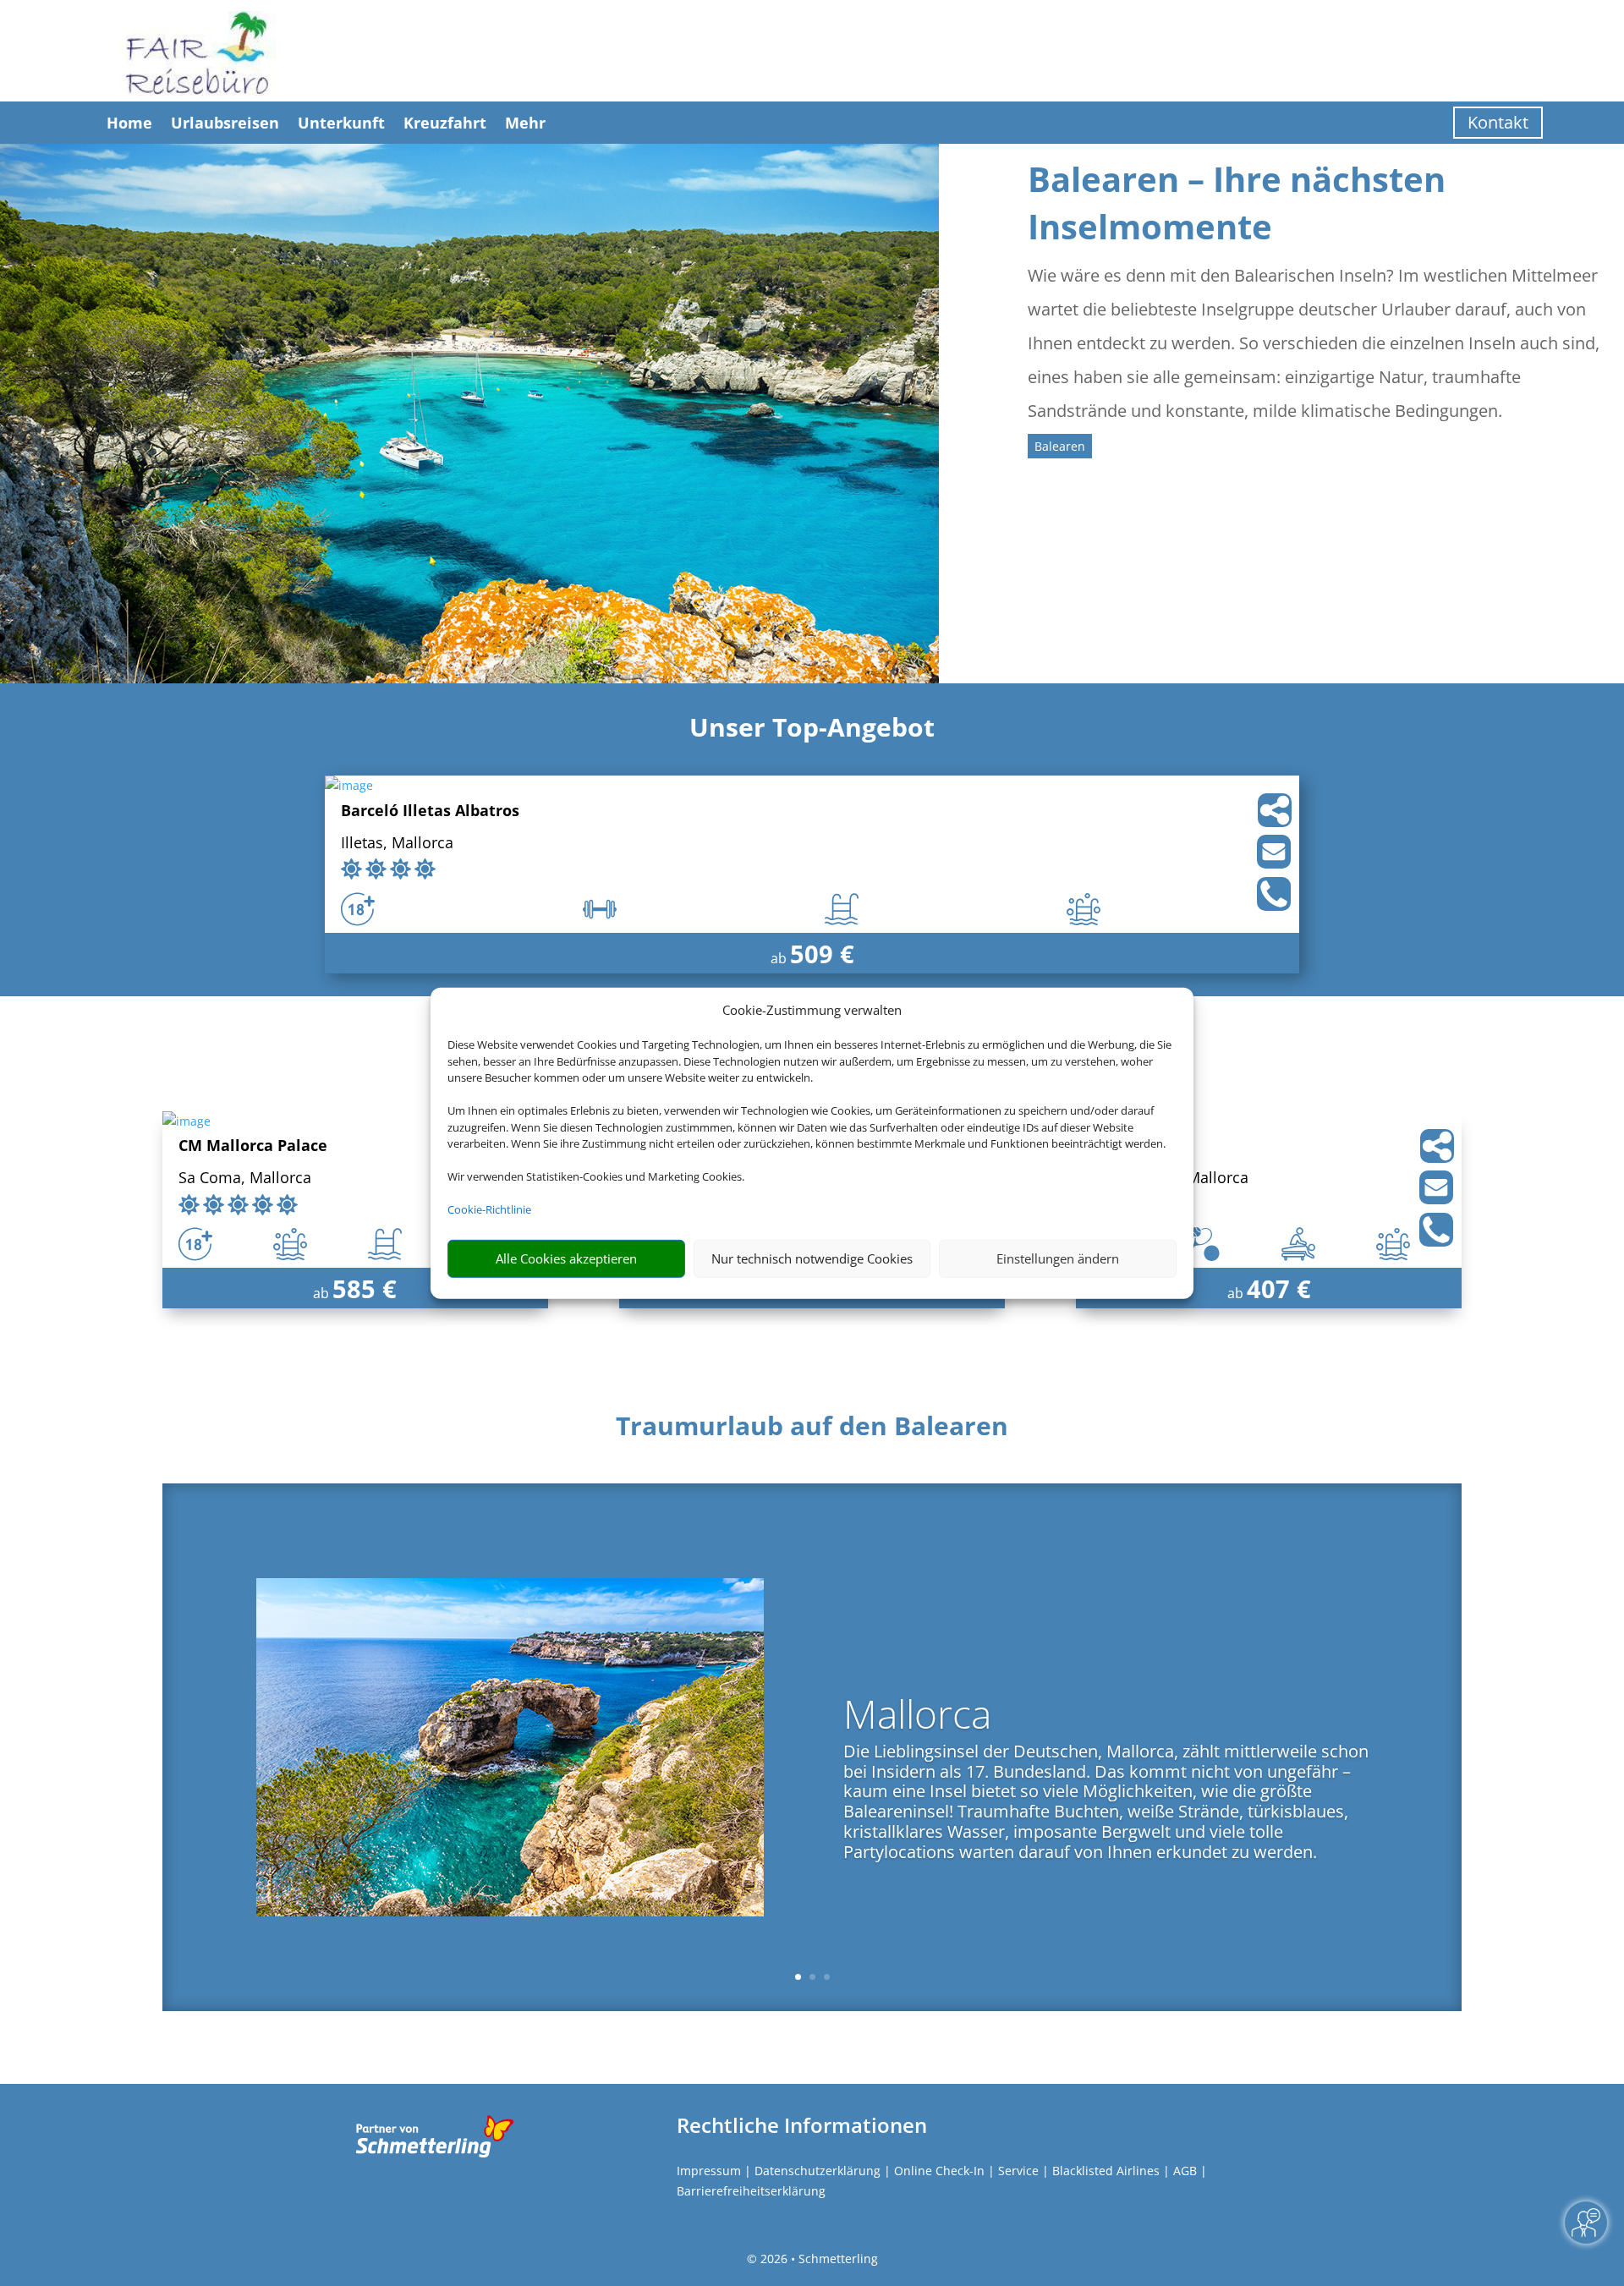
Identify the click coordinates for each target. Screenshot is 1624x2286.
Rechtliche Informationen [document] (802, 2125)
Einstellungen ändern (1058, 1258)
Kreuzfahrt (445, 123)
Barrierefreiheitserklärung (751, 2191)
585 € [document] (365, 1288)
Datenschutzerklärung (817, 2171)
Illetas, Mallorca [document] (397, 844)
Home (129, 123)
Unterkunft (341, 123)
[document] (812, 1430)
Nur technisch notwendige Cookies (812, 1258)
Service (1018, 2171)
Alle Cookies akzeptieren (566, 1258)
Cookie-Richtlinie (489, 1209)
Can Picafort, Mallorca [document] (1170, 1179)
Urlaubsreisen (225, 123)
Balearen (1060, 446)
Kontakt (1498, 122)
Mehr (525, 123)
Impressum (709, 2171)
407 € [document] (1279, 1288)
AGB (1185, 2171)
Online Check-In (939, 2171)
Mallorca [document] (917, 1718)
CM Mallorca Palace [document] (253, 1146)
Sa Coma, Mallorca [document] (245, 1179)
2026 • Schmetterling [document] (817, 2259)
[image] (349, 785)
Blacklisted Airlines (1106, 2171)
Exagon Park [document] (1138, 1146)
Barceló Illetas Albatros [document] (430, 811)
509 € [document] (822, 954)
